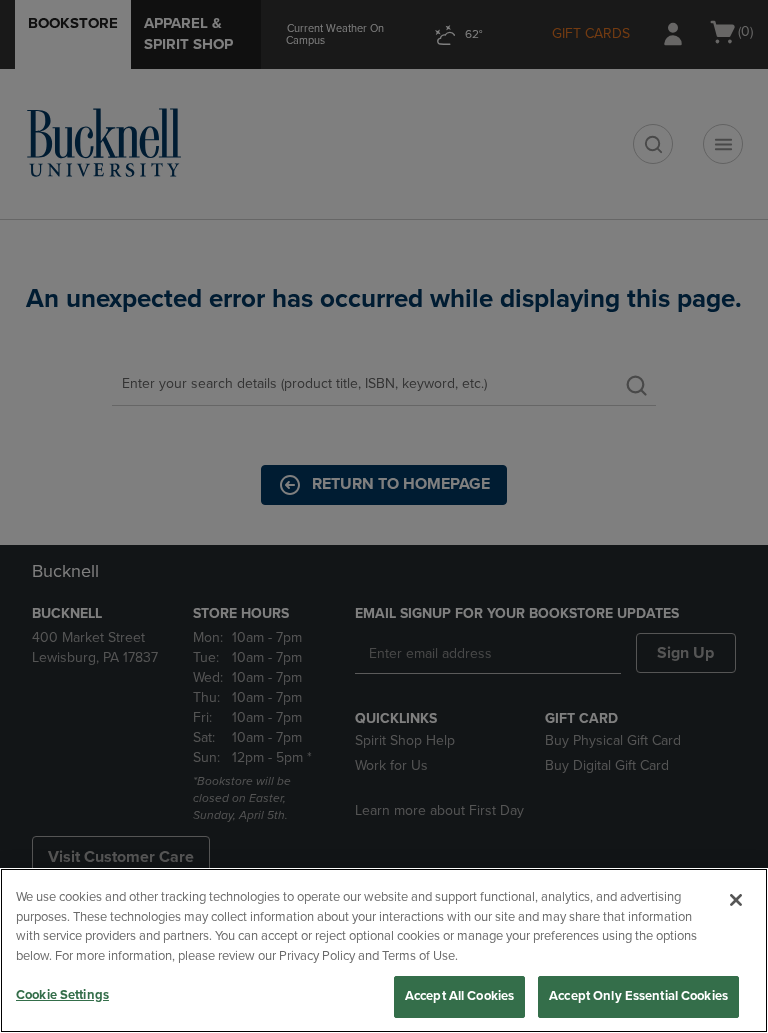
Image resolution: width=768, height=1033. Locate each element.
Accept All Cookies (459, 996)
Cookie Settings (62, 995)
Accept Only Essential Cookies (638, 996)
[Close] (736, 900)
